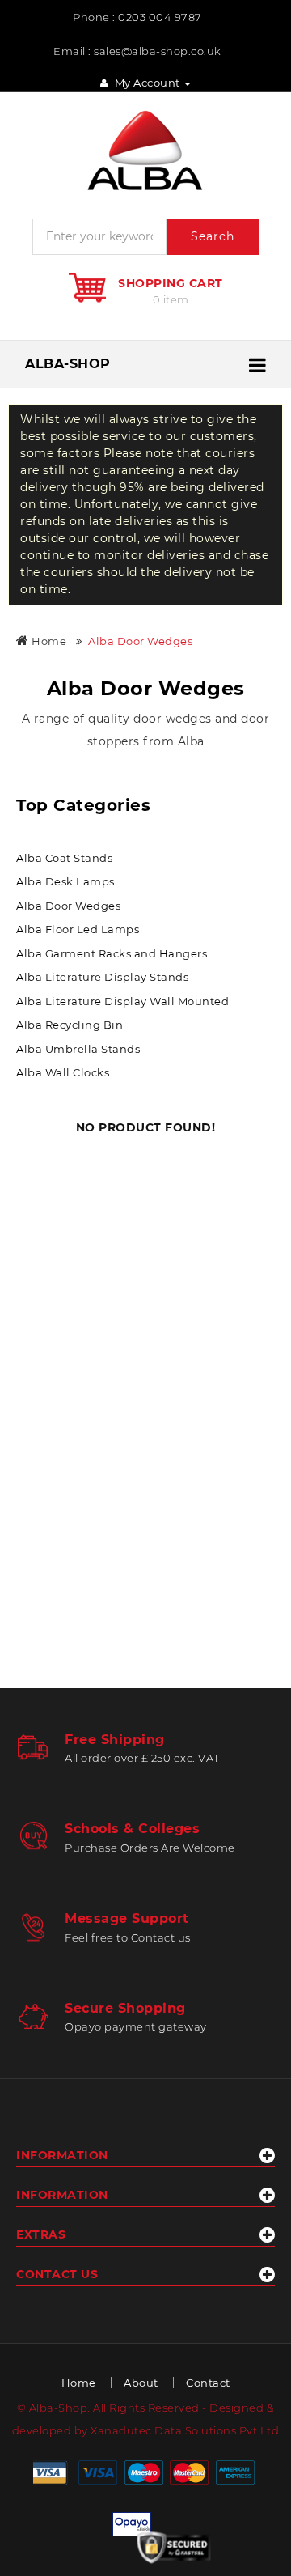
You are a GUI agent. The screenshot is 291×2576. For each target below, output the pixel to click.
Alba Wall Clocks (63, 1072)
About (141, 2383)
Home (48, 641)
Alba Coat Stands (64, 858)
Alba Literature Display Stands (102, 977)
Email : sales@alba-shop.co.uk (137, 51)
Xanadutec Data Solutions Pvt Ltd (185, 2430)
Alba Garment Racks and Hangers (112, 953)
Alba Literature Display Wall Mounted (122, 1001)
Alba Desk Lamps (65, 881)
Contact (208, 2383)
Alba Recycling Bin (70, 1025)
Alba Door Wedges (140, 641)
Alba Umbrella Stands (78, 1049)
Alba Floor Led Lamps (78, 929)
